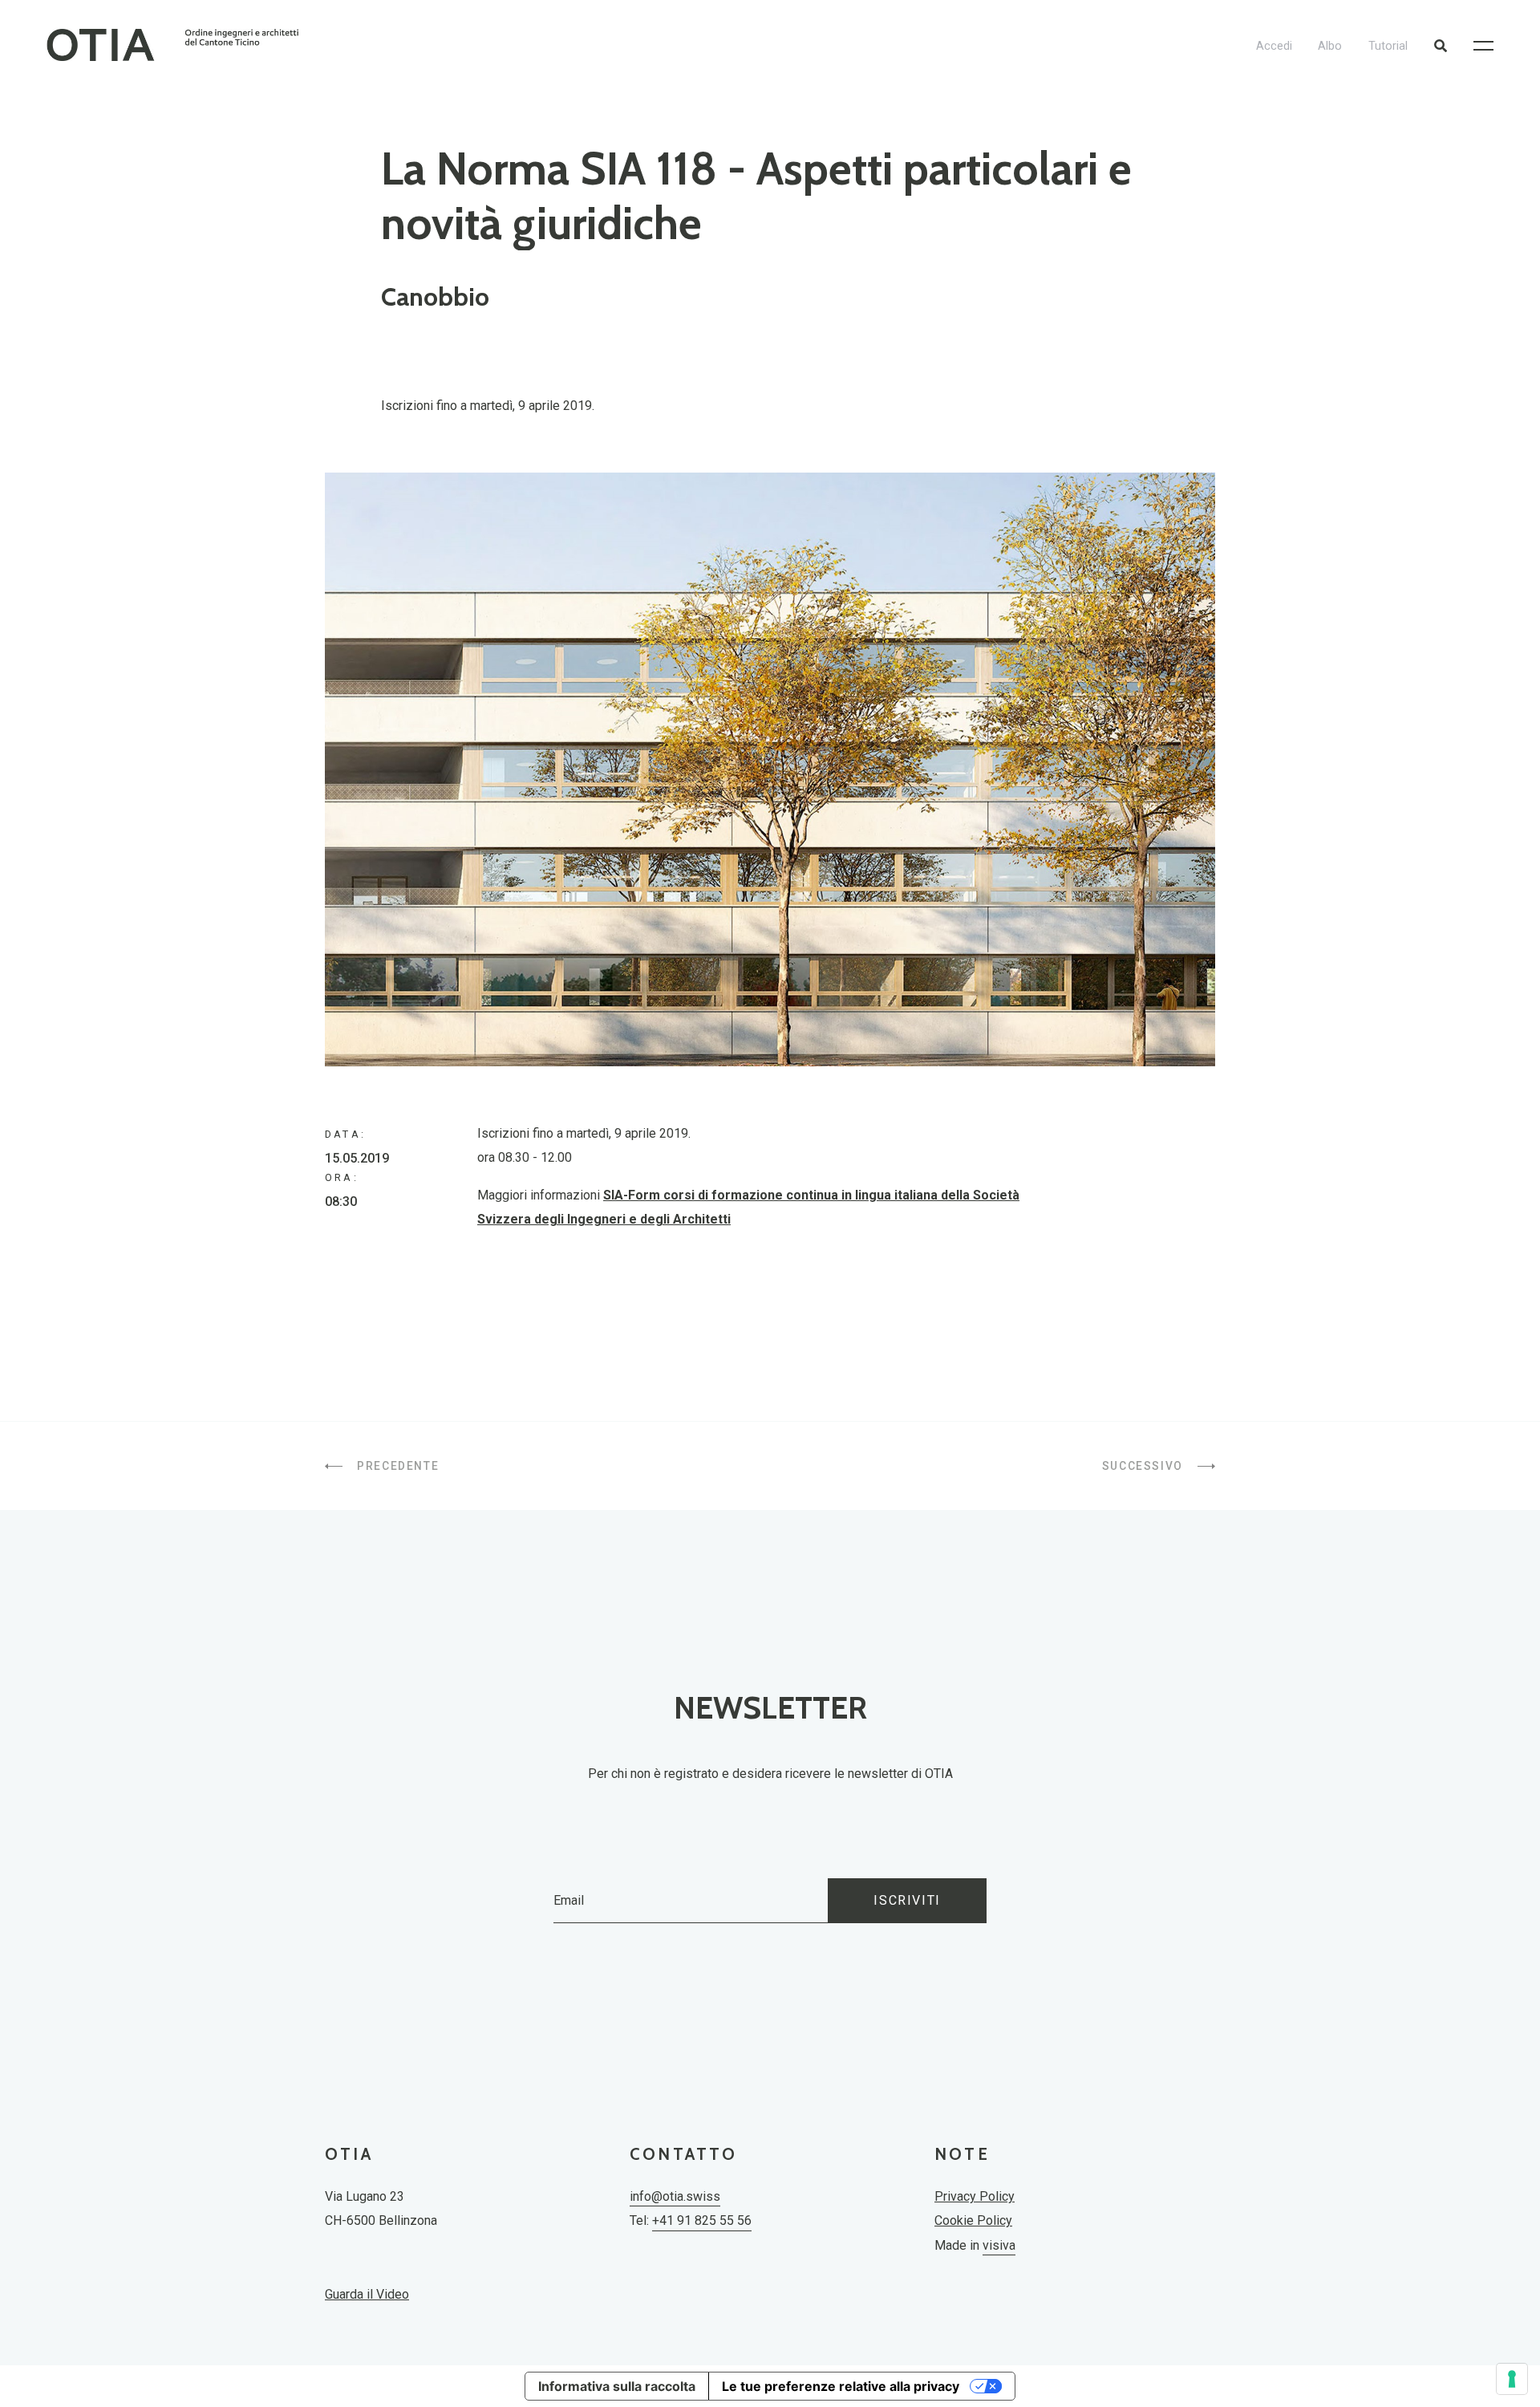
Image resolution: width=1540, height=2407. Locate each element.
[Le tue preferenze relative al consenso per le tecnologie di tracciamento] (1512, 2379)
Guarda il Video (367, 2294)
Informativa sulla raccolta (617, 2386)
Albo (1330, 46)
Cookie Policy (973, 2220)
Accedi (1274, 46)
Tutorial (1388, 46)
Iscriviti (907, 1900)
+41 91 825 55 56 (702, 2220)
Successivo (1145, 1466)
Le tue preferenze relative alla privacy (841, 2386)
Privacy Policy (975, 2196)
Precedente (396, 1466)
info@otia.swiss (675, 2196)
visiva (999, 2245)
